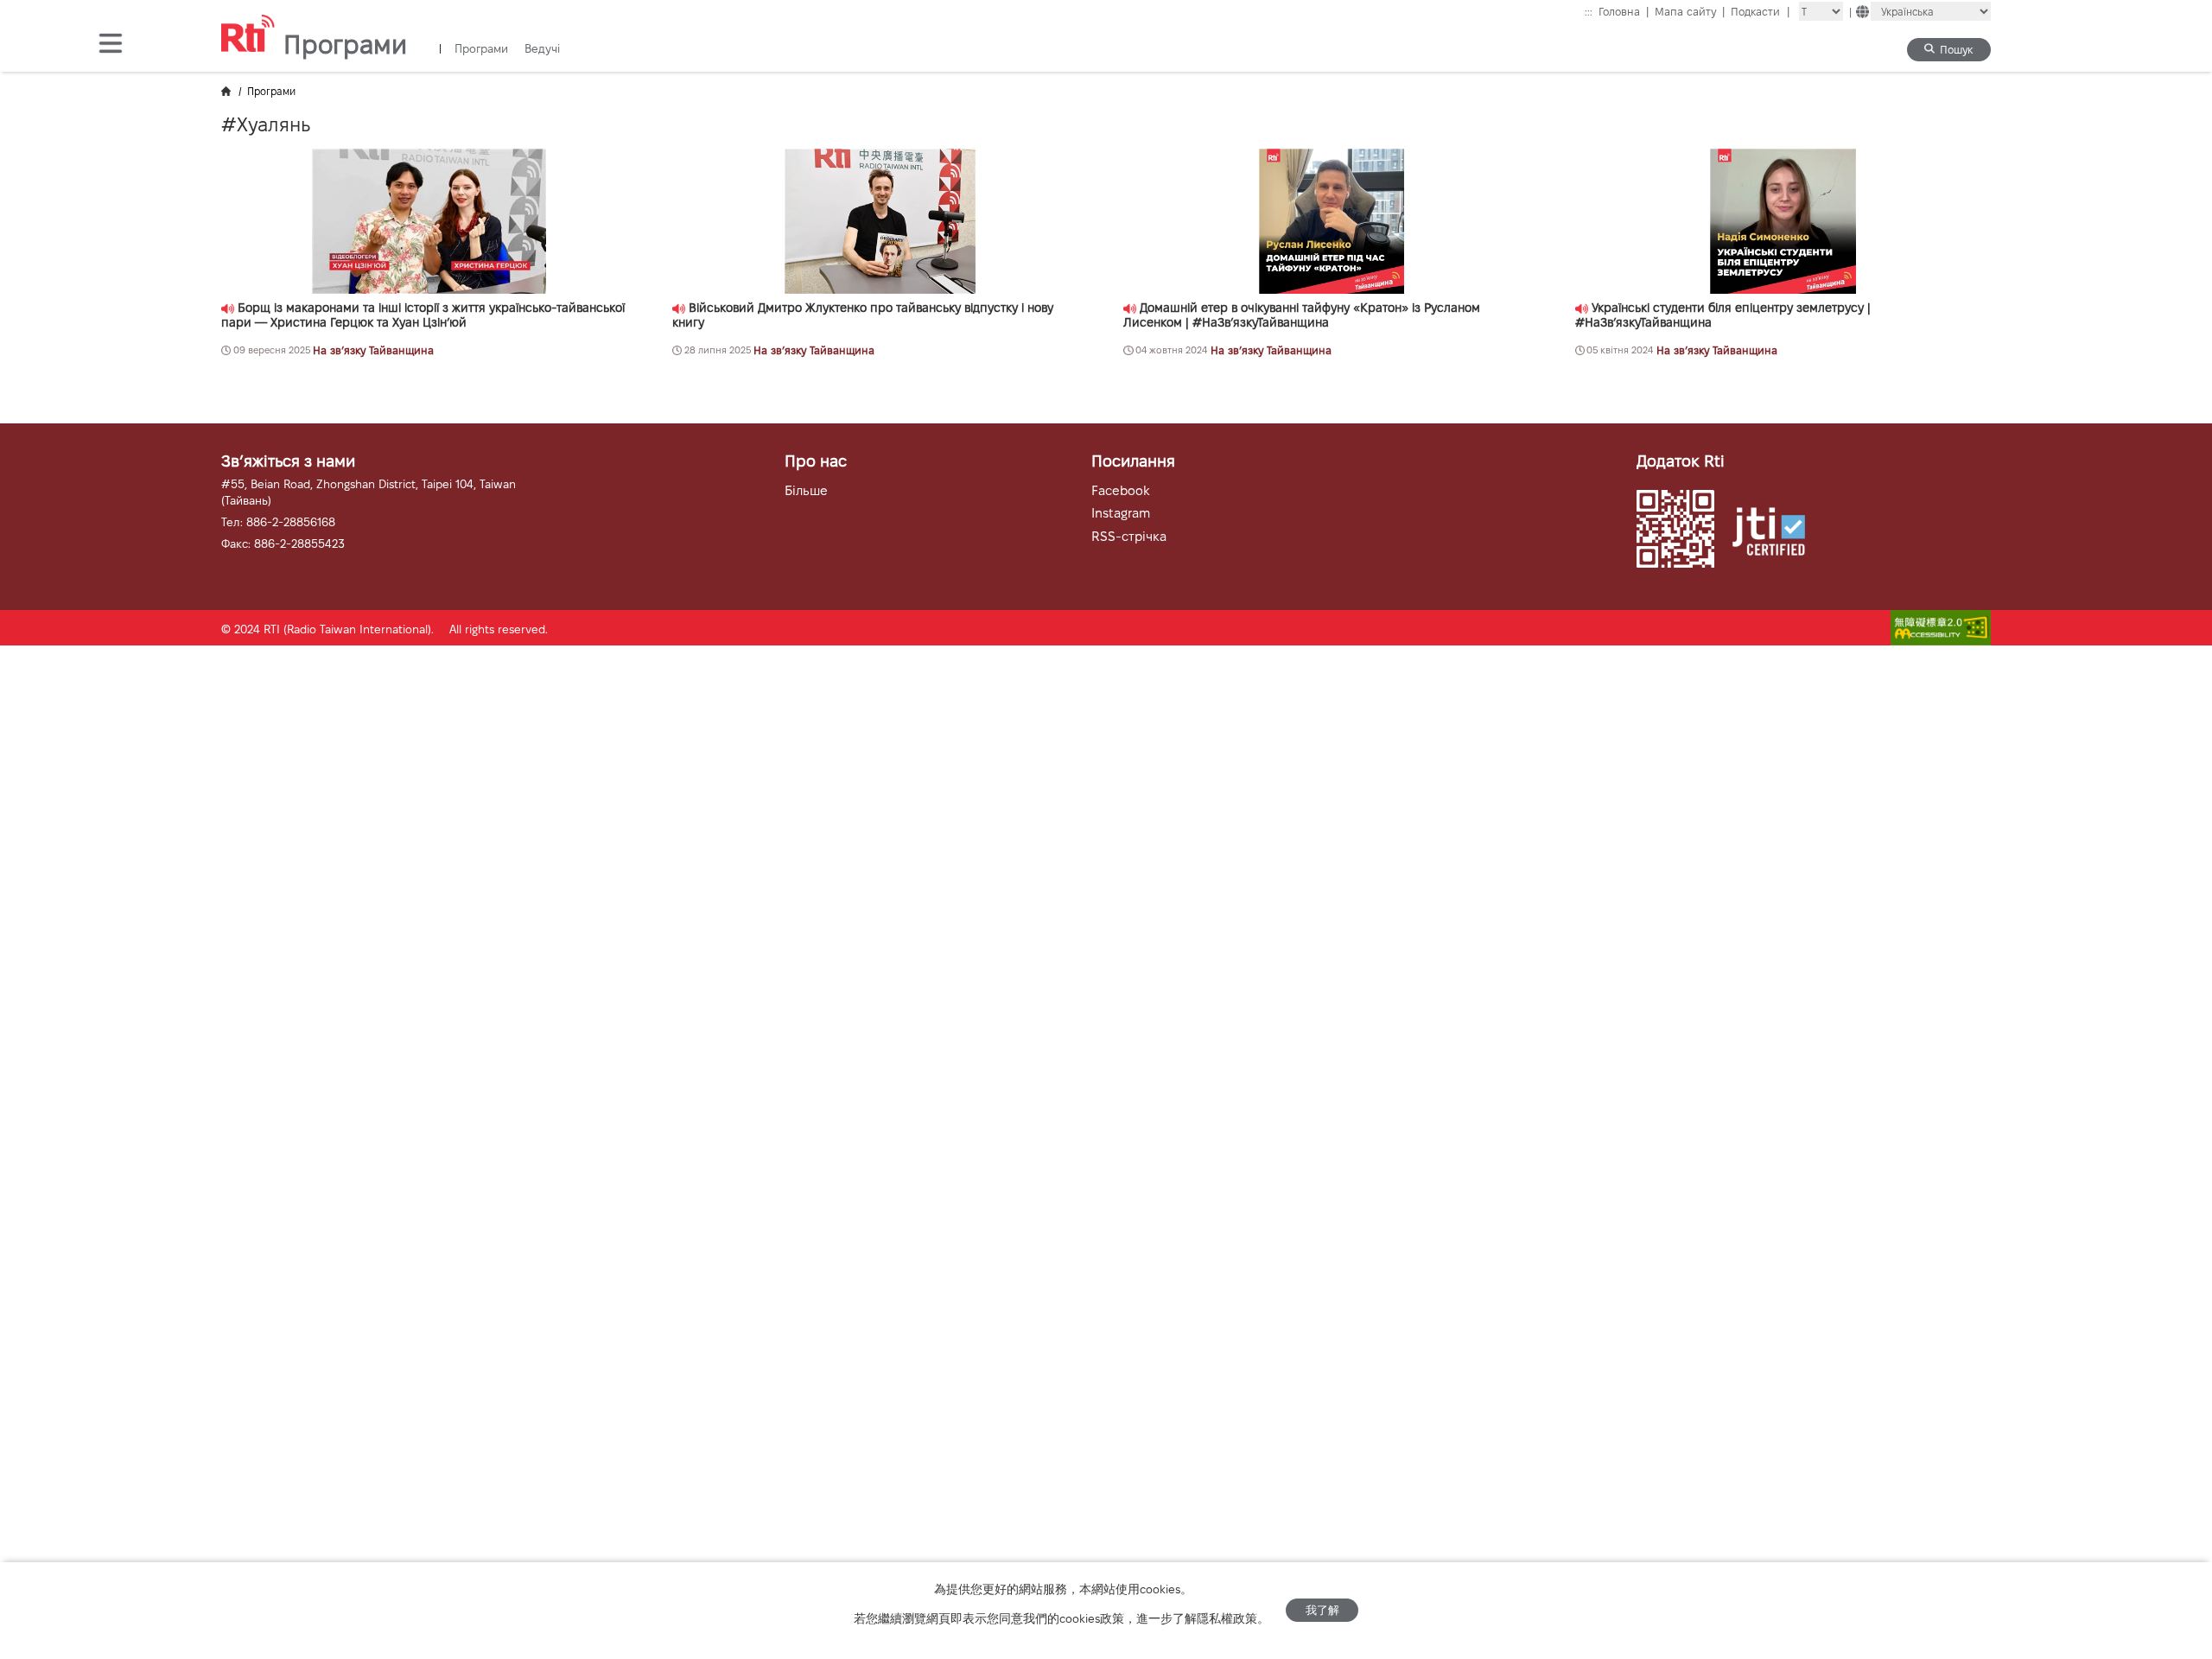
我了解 (1322, 1610)
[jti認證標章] (1777, 533)
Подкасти (1760, 12)
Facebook (1121, 490)
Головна (1624, 12)
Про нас (816, 461)
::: (1589, 12)
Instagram (1121, 513)
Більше (806, 490)
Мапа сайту (1690, 12)
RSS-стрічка (1129, 536)
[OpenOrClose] (111, 45)
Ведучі (542, 49)
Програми (481, 49)
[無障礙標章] (1941, 629)
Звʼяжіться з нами (288, 461)
